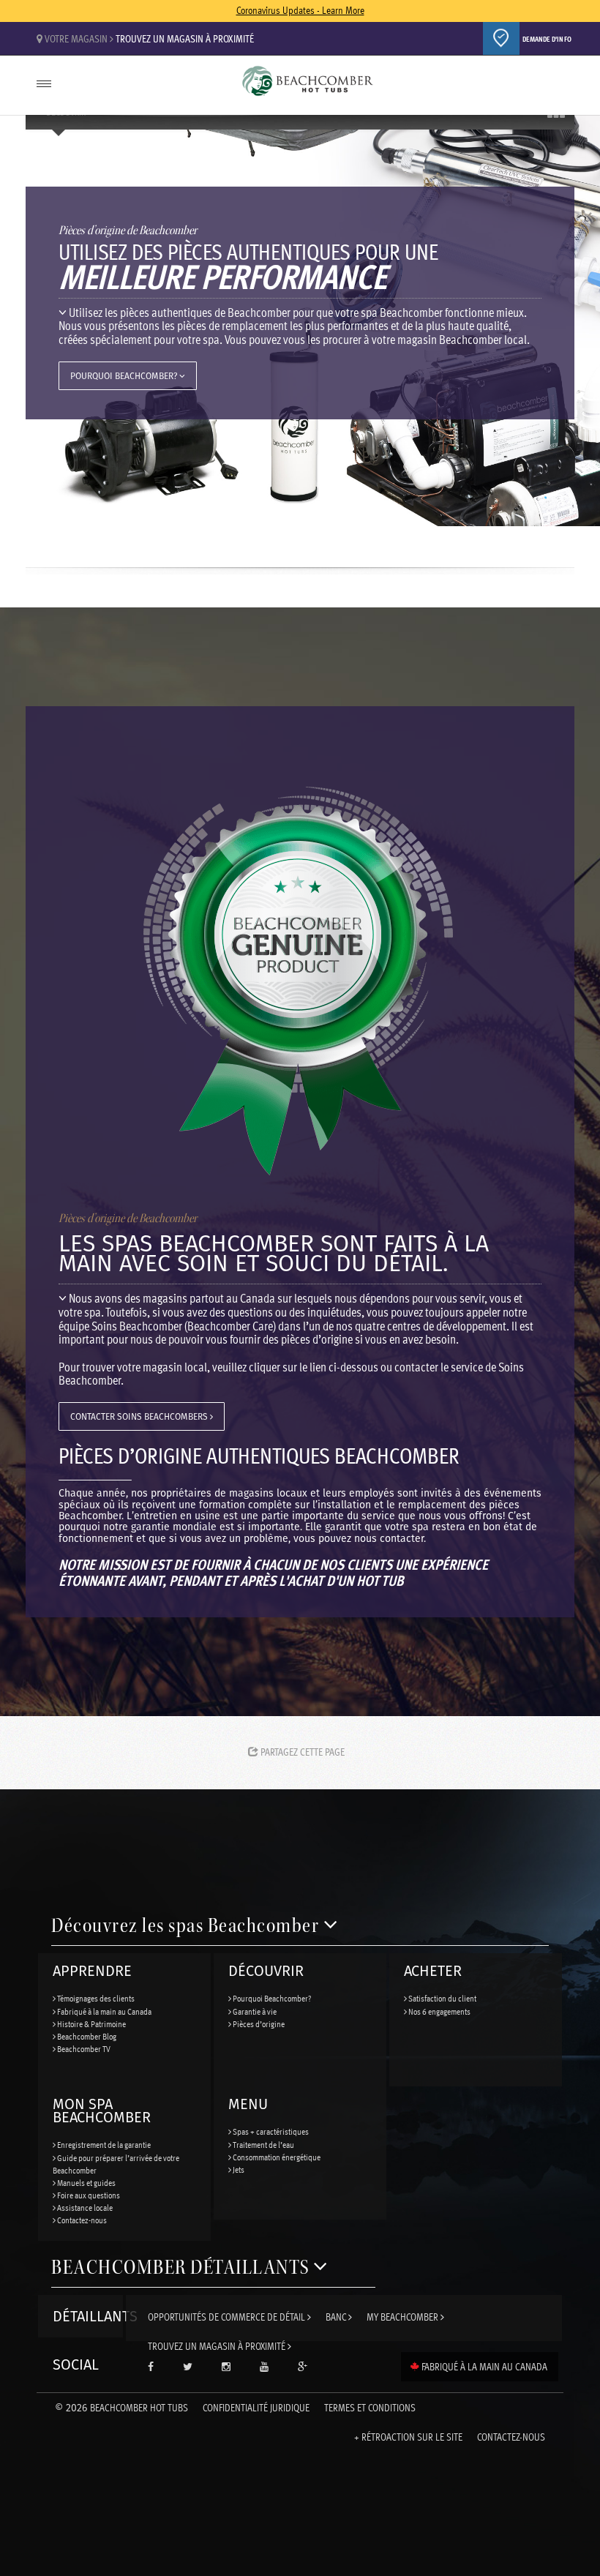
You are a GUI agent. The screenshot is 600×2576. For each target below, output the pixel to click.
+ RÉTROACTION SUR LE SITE (408, 2437)
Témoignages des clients (95, 1998)
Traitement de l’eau (263, 2144)
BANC (337, 2317)
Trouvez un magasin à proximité (185, 38)
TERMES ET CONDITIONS (370, 2407)
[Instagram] (226, 2367)
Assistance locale (84, 2207)
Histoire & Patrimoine (91, 2023)
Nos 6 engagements (439, 2011)
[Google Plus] (303, 2367)
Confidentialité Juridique (256, 2407)
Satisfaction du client (442, 1998)
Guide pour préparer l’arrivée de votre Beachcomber (116, 2164)
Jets (238, 2169)
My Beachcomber (404, 2317)
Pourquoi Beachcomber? (125, 376)
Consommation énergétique (276, 2157)
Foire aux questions (88, 2195)
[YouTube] (264, 2367)
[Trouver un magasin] (501, 38)
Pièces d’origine (258, 2023)
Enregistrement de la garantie (103, 2144)
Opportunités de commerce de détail (228, 2317)
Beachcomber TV (83, 2048)
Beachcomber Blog (86, 2036)
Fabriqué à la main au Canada (104, 2011)
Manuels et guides (86, 2182)
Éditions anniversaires (307, 87)
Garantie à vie (254, 2011)
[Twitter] (188, 2367)
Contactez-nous (81, 2220)
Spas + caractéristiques (270, 2131)
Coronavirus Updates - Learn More (300, 10)
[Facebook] (151, 2367)
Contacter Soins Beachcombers (140, 1416)
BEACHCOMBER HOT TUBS (121, 2407)
